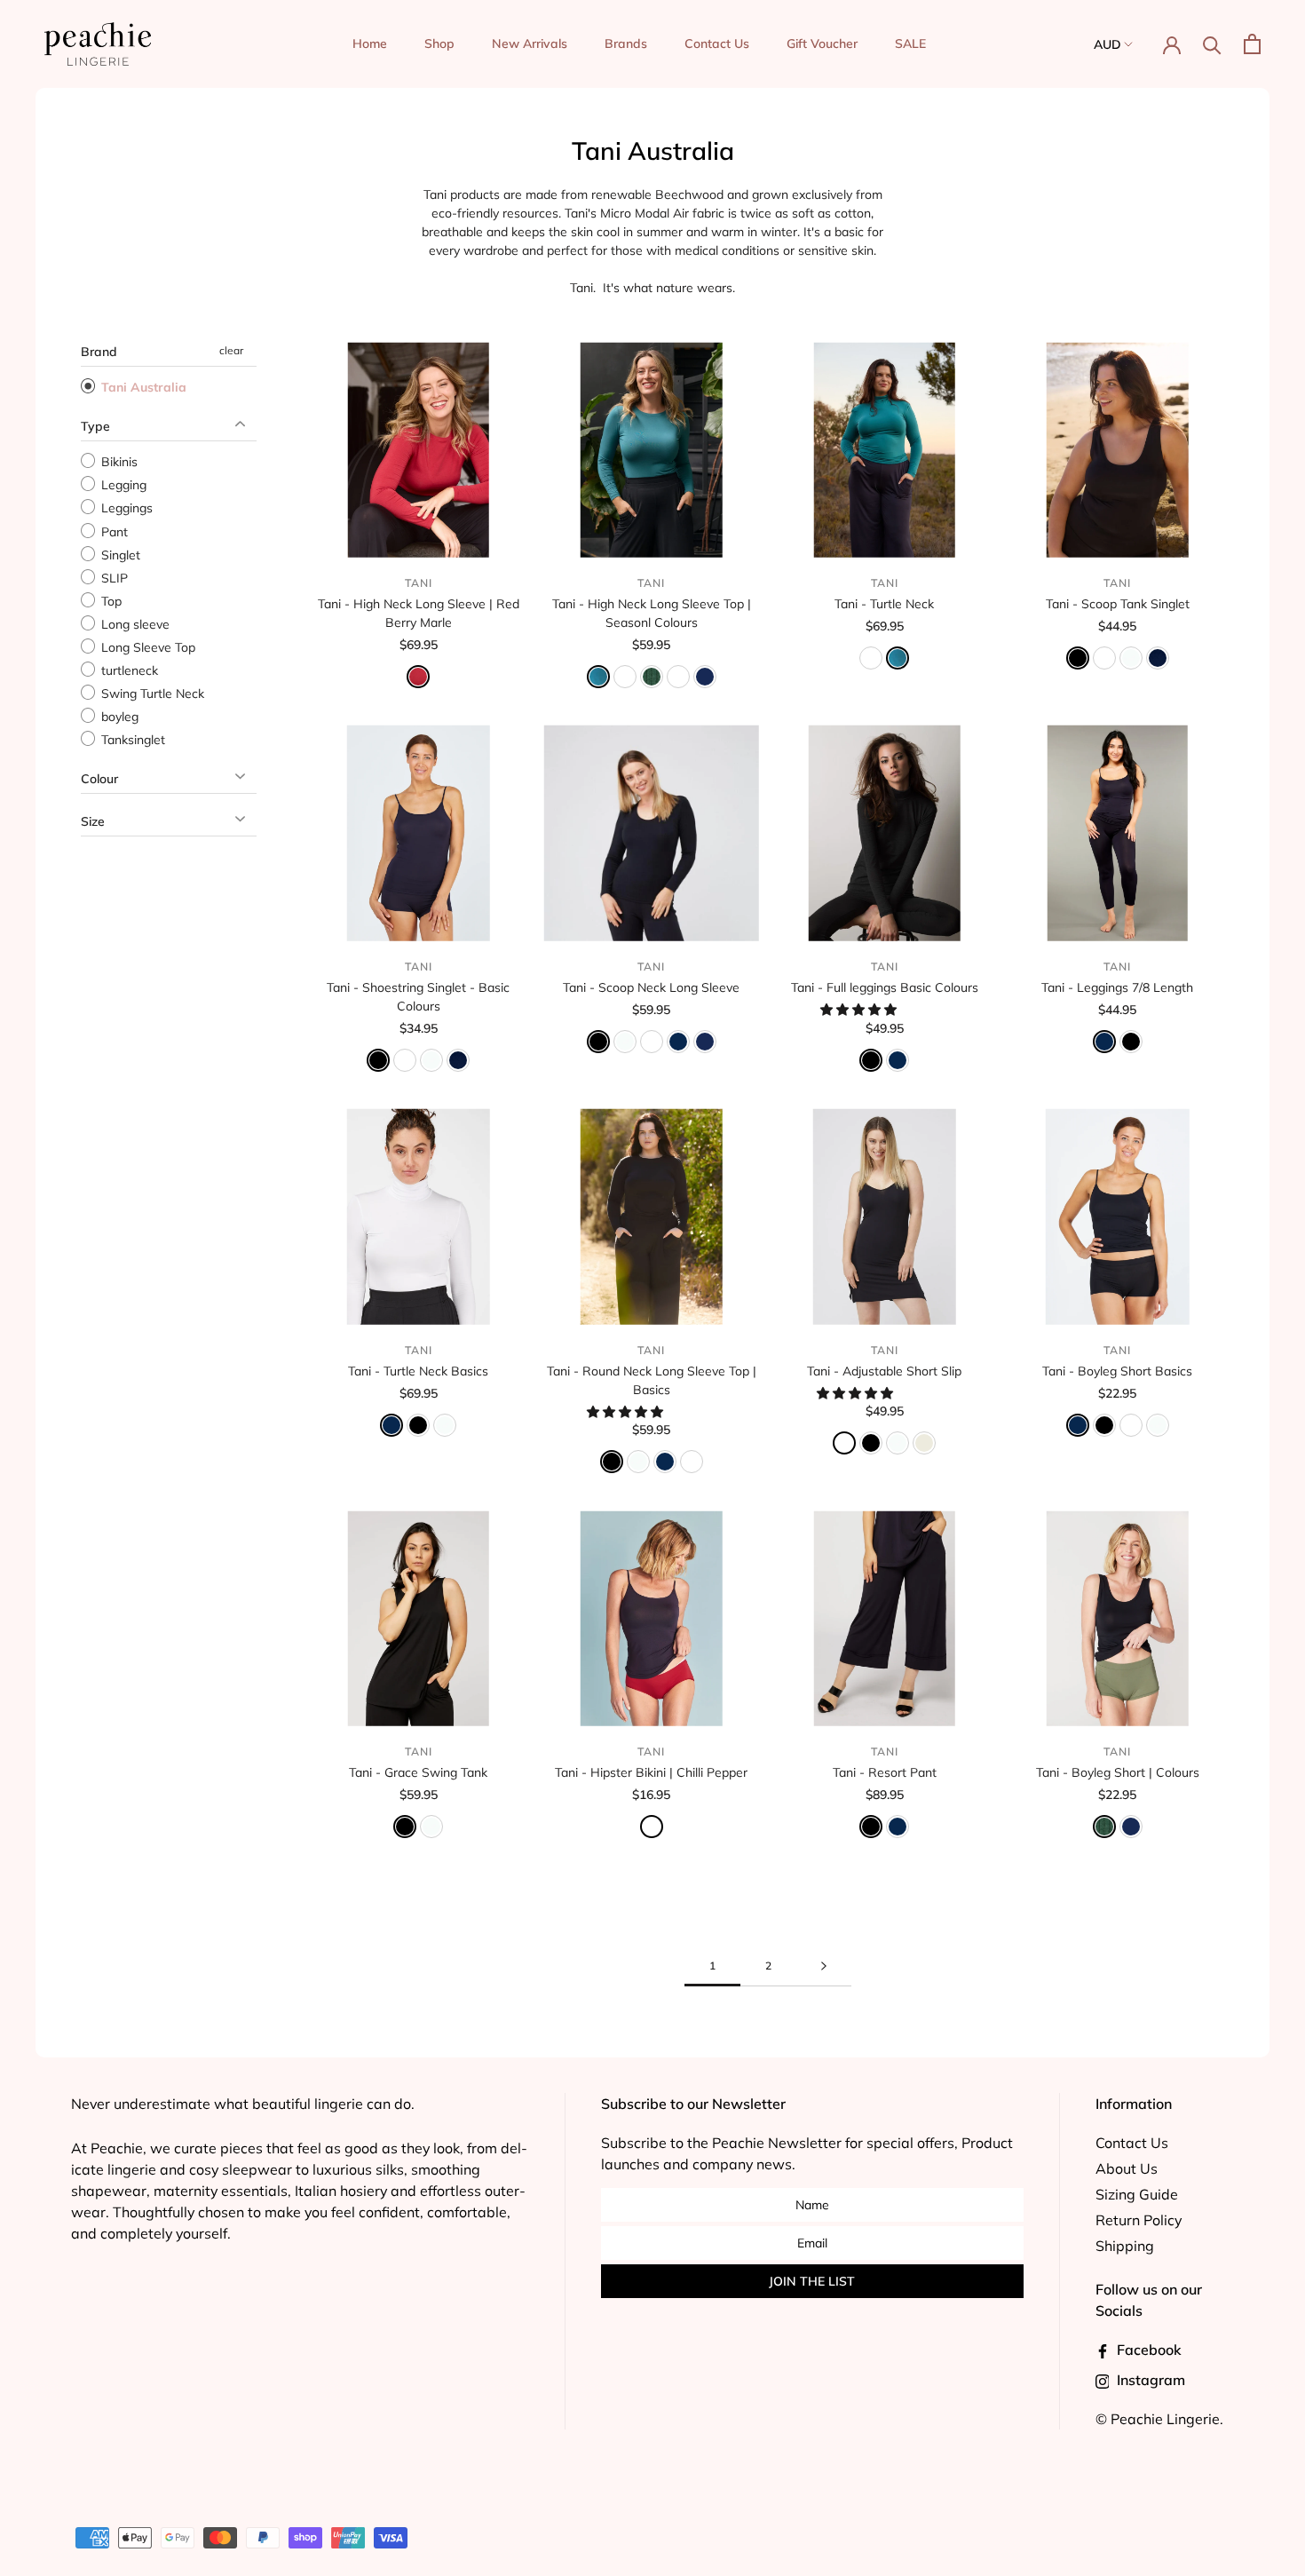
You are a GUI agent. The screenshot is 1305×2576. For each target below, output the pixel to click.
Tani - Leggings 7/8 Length (1117, 987)
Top (110, 601)
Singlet (119, 555)
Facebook (1147, 2350)
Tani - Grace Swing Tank (418, 1772)
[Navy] (1158, 658)
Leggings (125, 509)
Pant (113, 532)
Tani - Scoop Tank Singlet (1118, 604)
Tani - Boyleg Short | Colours (1118, 1772)
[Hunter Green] (652, 677)
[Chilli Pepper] (652, 1827)
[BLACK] (871, 1443)
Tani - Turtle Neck (884, 604)
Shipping (1125, 2246)
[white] (625, 1042)
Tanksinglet (131, 740)
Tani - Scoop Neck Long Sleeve (651, 987)
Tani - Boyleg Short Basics (1117, 1371)
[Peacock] (598, 677)
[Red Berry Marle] (418, 677)
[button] (860, 1010)
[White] (1131, 658)
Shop (439, 44)
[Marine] (705, 677)
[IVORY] (924, 1443)
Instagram (1149, 2380)
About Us (1127, 2168)
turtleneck (128, 670)
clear (231, 350)
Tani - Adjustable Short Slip (884, 1371)
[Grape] (625, 677)
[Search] (1212, 44)
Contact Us (717, 44)
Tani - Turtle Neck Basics (418, 1371)
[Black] (1078, 658)
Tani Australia (142, 387)
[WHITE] (898, 1443)
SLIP (113, 578)
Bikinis (118, 462)
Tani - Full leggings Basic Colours (885, 987)
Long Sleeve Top (146, 647)
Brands (626, 44)
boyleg (118, 717)
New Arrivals (530, 44)
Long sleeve (134, 624)
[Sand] (1104, 658)
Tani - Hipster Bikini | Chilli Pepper (651, 1772)
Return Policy (1139, 2220)
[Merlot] (678, 677)
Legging (122, 485)
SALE (910, 44)
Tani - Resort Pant (885, 1772)
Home (370, 44)
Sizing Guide (1137, 2194)
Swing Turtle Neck (151, 694)
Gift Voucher (822, 44)
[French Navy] (678, 1042)
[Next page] (824, 1966)
